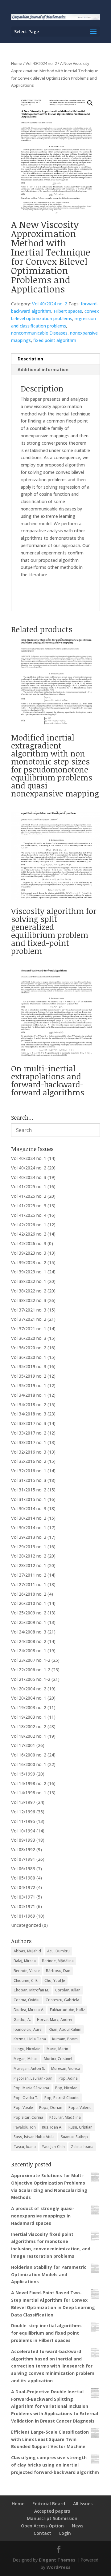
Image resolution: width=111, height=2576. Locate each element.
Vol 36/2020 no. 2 (29, 1348)
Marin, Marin (57, 2049)
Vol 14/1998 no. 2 (29, 1783)
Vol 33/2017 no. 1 (29, 1442)
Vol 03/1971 (23, 1897)
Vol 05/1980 (23, 1878)
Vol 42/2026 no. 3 (29, 1243)
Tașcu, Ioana (25, 2147)
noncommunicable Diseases (39, 333)
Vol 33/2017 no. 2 (29, 1433)
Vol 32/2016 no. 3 (29, 1452)
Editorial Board (49, 2504)
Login (65, 2533)
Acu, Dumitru (58, 1951)
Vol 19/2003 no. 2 (29, 1707)
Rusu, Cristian (80, 2127)
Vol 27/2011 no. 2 (29, 1575)
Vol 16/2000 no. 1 (29, 1764)
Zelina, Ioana (82, 2147)
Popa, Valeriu (80, 2108)
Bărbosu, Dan (58, 1971)
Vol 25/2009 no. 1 (29, 1622)
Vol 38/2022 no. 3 (29, 1300)
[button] (90, 103)
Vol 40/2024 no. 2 (41, 63)
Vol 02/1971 (23, 1906)
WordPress (59, 2567)
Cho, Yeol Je (55, 1981)
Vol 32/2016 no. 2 (29, 1461)
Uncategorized (26, 1925)
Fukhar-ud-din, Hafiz (67, 2010)
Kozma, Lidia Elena (30, 2039)
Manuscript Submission (52, 2518)
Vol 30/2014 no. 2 (29, 1518)
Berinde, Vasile (27, 1971)
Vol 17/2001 (23, 1745)
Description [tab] (30, 359)
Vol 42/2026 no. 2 (29, 1234)
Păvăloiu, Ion (25, 2127)
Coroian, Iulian (68, 1990)
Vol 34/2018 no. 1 (29, 1395)
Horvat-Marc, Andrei (55, 2020)
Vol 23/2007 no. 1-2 (31, 1660)
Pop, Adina (68, 2078)
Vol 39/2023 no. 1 (29, 1272)
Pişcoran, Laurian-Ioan (33, 2078)
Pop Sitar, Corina (28, 2117)
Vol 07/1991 (23, 1859)
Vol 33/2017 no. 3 (29, 1423)
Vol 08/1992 (23, 1850)
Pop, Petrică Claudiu (62, 2098)
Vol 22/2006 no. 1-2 (31, 1670)
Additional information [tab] (43, 369)
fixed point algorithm (55, 340)
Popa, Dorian (51, 2108)
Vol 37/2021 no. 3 (29, 1310)
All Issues (83, 2504)
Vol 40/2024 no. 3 (29, 1177)
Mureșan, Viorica (66, 2068)
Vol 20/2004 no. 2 (29, 1689)
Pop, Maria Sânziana (31, 2088)
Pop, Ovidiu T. (26, 2098)
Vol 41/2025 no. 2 (29, 1196)
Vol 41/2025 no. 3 (29, 1206)
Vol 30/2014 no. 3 (29, 1508)
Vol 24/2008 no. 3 (29, 1632)
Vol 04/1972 (23, 1887)
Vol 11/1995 (23, 1821)
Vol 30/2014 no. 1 (29, 1528)
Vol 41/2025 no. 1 (29, 1187)
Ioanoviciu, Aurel (28, 2029)
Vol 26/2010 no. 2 (29, 1594)
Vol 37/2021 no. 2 (29, 1319)
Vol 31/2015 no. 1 (29, 1499)
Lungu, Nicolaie (27, 2049)
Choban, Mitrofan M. (31, 1990)
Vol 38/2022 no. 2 (29, 1291)
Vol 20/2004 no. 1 (29, 1698)
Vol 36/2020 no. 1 (29, 1357)
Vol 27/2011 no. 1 (29, 1584)
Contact (42, 2533)
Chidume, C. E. (26, 1981)
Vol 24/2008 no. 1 (29, 1651)
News (78, 2526)
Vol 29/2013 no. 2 (29, 1537)
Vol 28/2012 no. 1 (29, 1565)
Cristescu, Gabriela (62, 2000)
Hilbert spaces (68, 311)
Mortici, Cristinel (58, 2059)
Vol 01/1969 (23, 1916)
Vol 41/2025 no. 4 (29, 1215)
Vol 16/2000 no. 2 (29, 1755)
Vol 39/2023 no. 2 (29, 1262)
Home (17, 63)
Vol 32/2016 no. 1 (29, 1471)
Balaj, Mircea (25, 1961)
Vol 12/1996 (23, 1812)
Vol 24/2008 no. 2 (29, 1641)
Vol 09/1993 (23, 1840)
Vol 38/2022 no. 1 (29, 1281)
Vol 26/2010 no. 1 (29, 1603)
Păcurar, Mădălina (65, 2117)
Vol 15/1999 (23, 1774)
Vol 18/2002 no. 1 (29, 1736)
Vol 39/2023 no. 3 (29, 1253)
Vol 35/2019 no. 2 (29, 1376)
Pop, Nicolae (66, 2088)
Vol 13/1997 (23, 1802)
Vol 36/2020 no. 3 (29, 1338)
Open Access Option (42, 2526)
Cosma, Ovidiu (27, 2000)
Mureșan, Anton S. (29, 2068)
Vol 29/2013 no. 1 (29, 1547)
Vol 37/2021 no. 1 (29, 1329)
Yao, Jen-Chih (53, 2147)
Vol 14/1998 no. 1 (29, 1793)
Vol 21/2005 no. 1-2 (31, 1679)
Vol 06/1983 (23, 1869)
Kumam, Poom (65, 2039)
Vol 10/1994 (23, 1831)
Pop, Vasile (23, 2108)
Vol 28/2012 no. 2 (29, 1556)
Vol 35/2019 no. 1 (29, 1385)
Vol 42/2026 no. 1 (29, 1225)
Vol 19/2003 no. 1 (29, 1717)
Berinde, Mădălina (58, 1961)
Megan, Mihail (26, 2059)
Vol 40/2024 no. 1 (29, 1158)
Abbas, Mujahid (27, 1951)
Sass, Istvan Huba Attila (34, 2137)
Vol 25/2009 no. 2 (29, 1613)
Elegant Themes (57, 2560)
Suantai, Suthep (74, 2137)
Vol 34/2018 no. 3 (29, 1414)
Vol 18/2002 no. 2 (29, 1727)
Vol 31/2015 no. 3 (29, 1480)
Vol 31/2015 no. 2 (29, 1490)
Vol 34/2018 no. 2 (29, 1405)
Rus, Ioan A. (52, 2127)
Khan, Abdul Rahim (65, 2029)
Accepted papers (52, 2511)
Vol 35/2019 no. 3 (29, 1366)
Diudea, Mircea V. (29, 2010)
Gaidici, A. (22, 2020)
